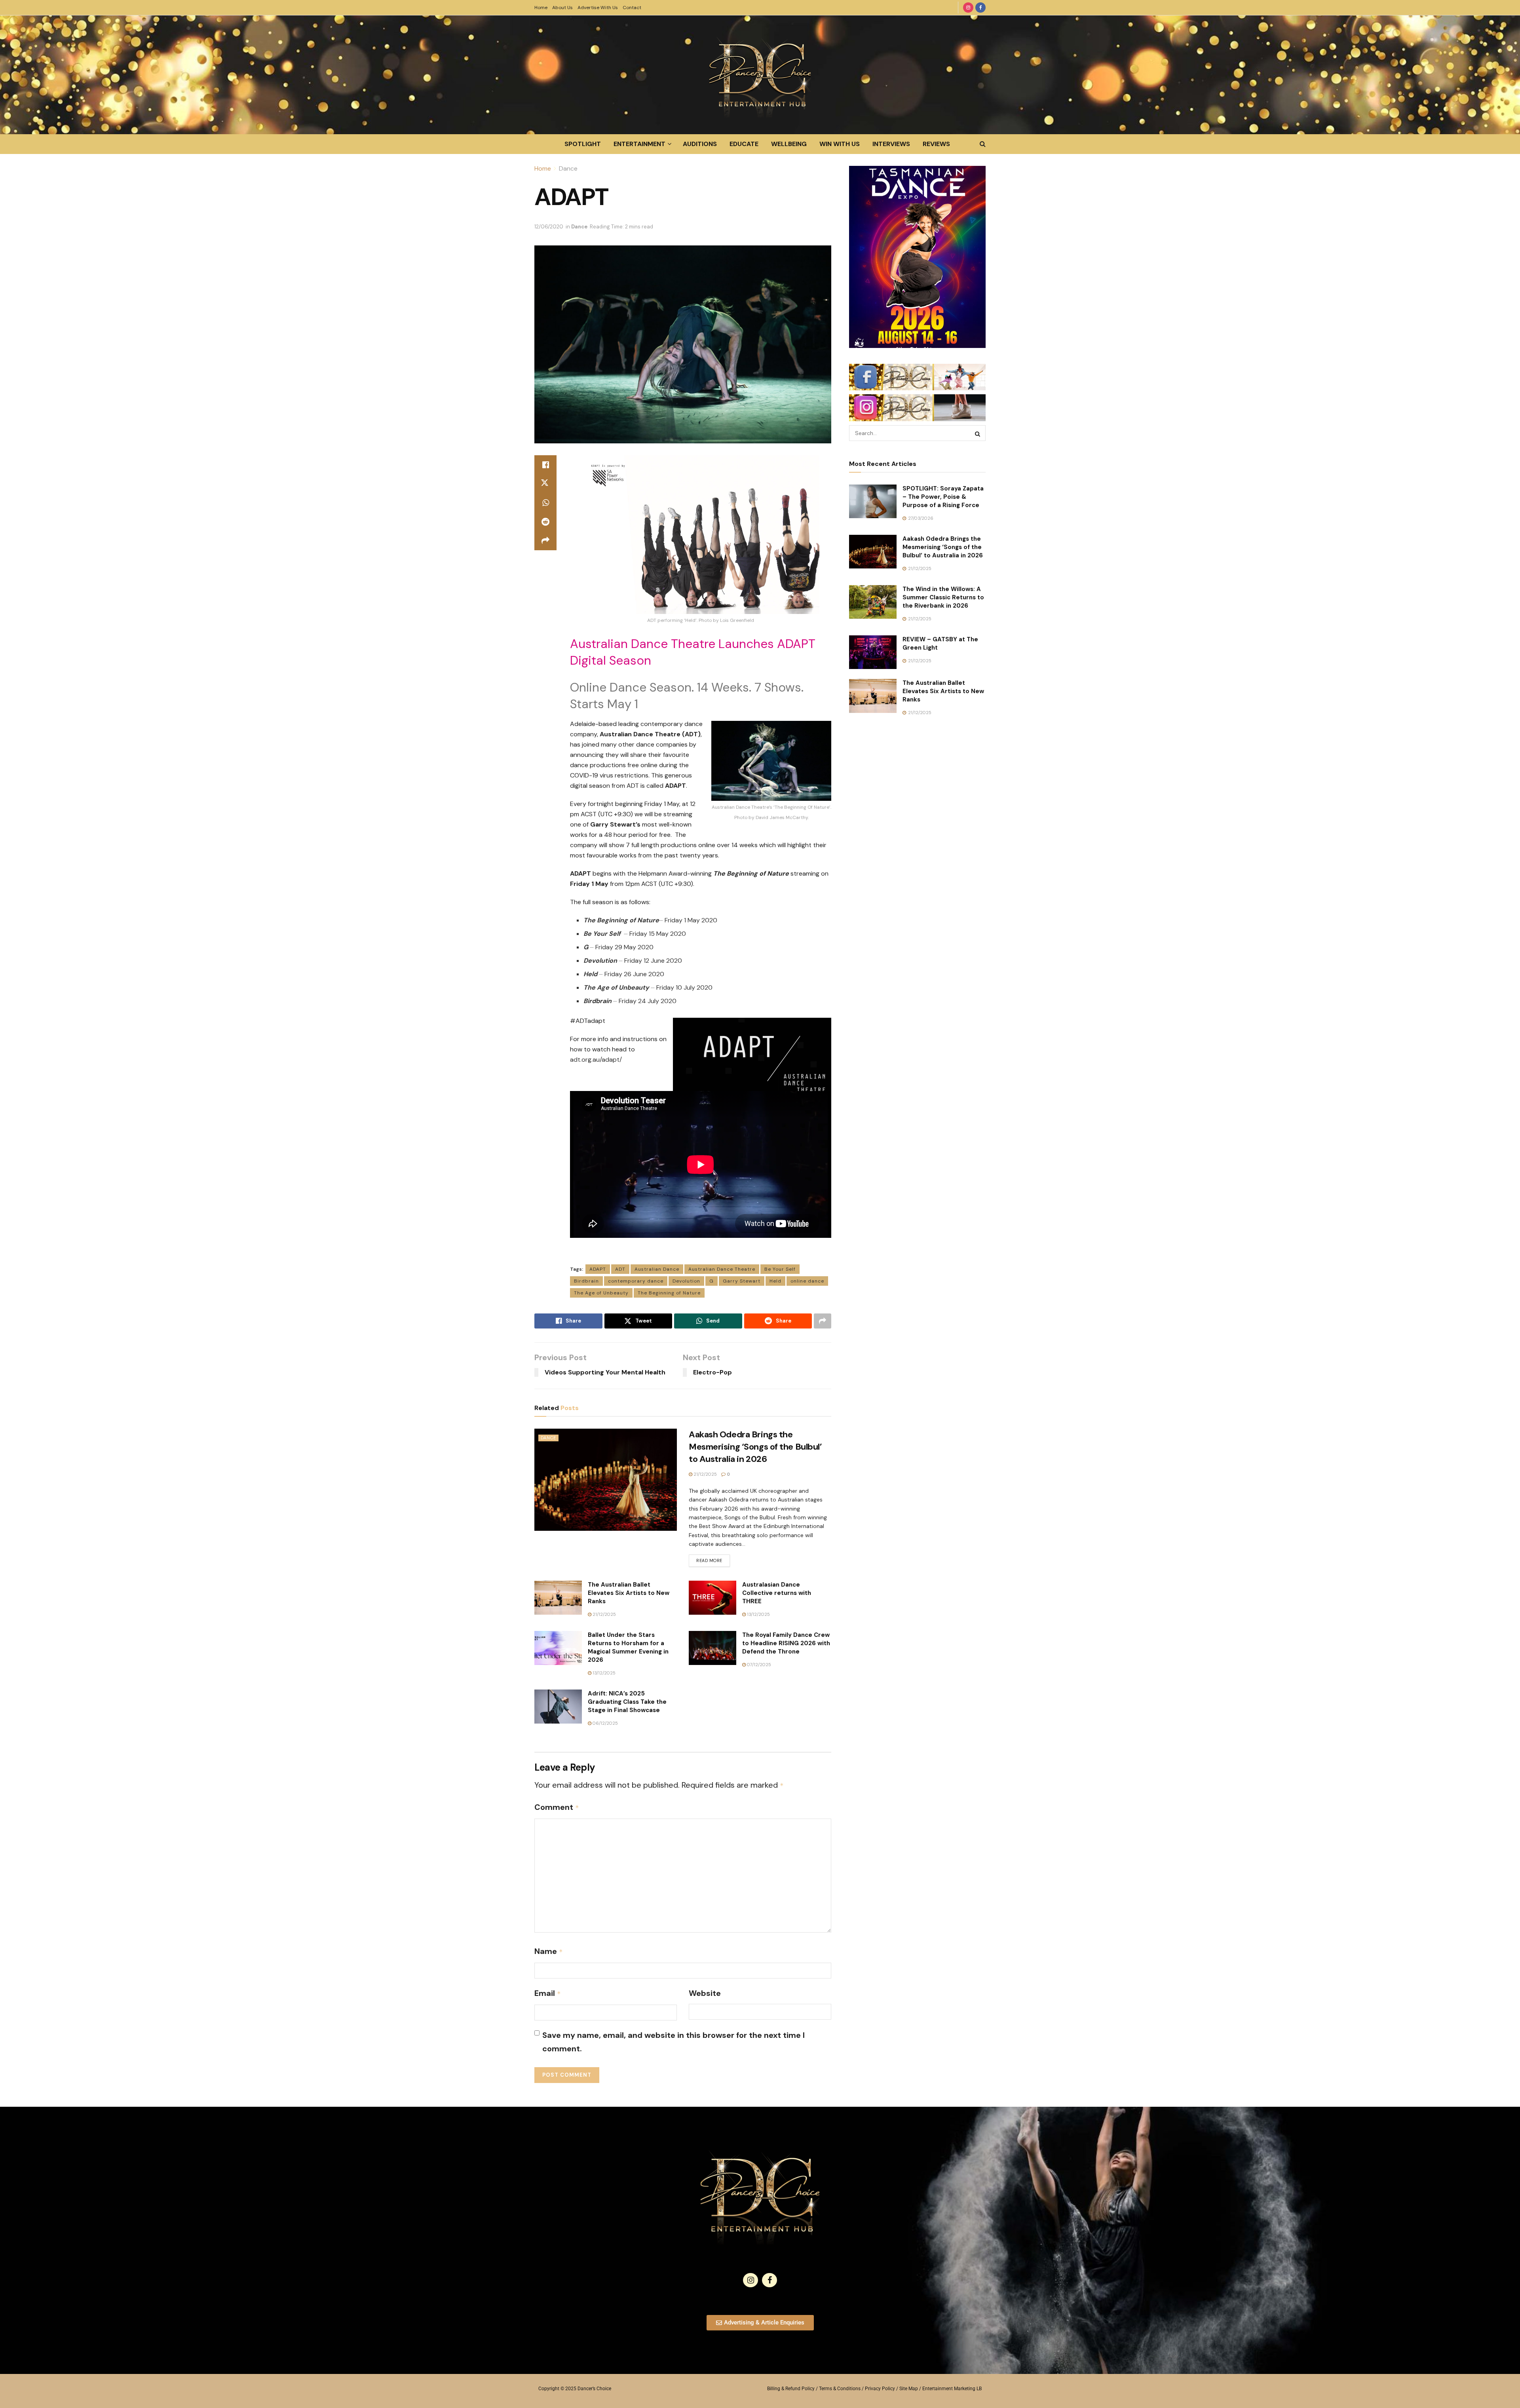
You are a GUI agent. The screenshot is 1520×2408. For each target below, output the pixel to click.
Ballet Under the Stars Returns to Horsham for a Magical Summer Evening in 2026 (628, 1647)
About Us (562, 8)
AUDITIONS (700, 144)
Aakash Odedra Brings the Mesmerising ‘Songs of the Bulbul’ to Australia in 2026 (755, 1447)
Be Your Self (780, 1269)
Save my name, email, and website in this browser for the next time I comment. (674, 2042)
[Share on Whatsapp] (545, 503)
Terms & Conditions (840, 2389)
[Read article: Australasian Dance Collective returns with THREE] (712, 1598)
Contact (632, 8)
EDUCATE (744, 144)
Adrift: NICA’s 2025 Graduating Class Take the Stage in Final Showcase (627, 1702)
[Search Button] (983, 144)
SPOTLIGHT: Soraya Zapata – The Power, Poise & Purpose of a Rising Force (943, 497)
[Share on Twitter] (545, 484)
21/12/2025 (705, 1474)
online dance (807, 1281)
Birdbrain (586, 1281)
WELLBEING (789, 144)
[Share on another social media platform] (545, 541)
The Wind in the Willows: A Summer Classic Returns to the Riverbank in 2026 (943, 597)
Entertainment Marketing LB (952, 2389)
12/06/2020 (549, 227)
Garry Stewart (742, 1281)
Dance (568, 168)
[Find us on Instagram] (968, 8)
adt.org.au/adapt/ (596, 1060)
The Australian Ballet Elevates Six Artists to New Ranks (629, 1593)
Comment (557, 1807)
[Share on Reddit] (545, 522)
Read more (713, 1559)
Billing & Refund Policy (791, 2389)
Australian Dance (657, 1269)
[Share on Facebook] (545, 465)
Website (705, 1993)
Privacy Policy (880, 2389)
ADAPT (598, 1269)
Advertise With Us (598, 8)
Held (775, 1281)
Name (549, 1951)
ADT (620, 1269)
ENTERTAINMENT (639, 144)
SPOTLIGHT (583, 144)
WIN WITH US (840, 144)
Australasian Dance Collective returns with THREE (777, 1593)
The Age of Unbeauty (601, 1293)
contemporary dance (636, 1281)
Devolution (686, 1281)
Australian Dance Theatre (722, 1269)
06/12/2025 (605, 1723)
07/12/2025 (758, 1665)
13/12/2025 (758, 1614)
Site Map (909, 2389)
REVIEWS (936, 144)
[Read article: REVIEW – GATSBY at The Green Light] (873, 652)
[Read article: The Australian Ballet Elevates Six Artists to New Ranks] (558, 1598)
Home (541, 8)
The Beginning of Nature (669, 1293)
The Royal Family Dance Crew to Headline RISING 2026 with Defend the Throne (786, 1643)
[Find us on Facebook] (980, 8)
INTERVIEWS (891, 144)
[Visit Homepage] (760, 75)
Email (548, 1993)
